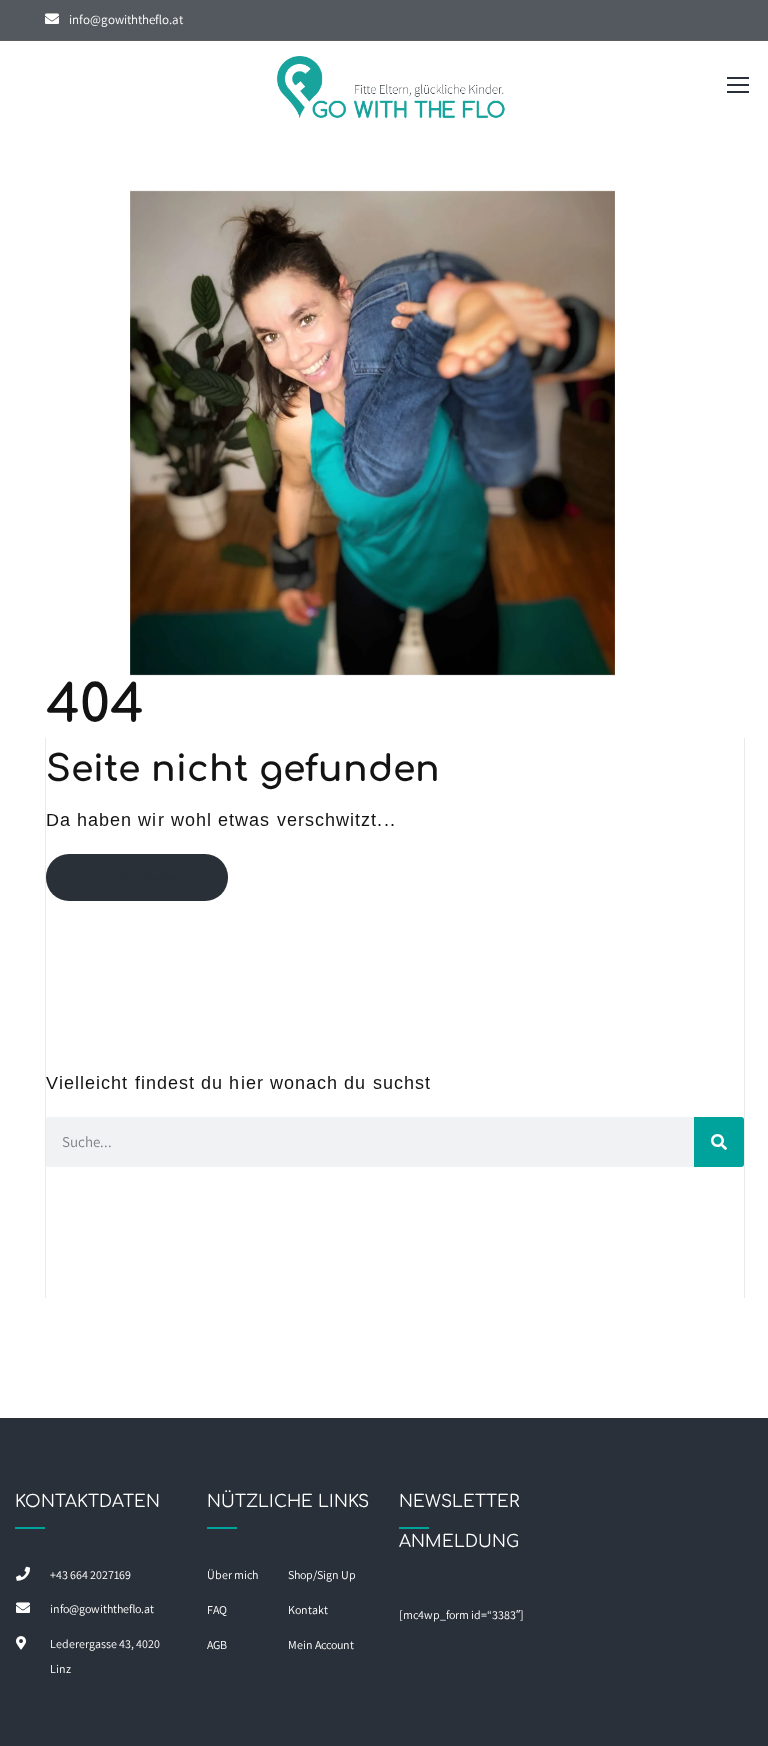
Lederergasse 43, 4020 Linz (105, 1656)
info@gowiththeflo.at (126, 19)
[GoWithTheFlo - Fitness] (392, 89)
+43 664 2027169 (90, 1574)
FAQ (217, 1609)
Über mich (232, 1574)
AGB (217, 1644)
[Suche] (719, 1142)
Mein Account (321, 1644)
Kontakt (308, 1609)
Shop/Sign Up (322, 1574)
